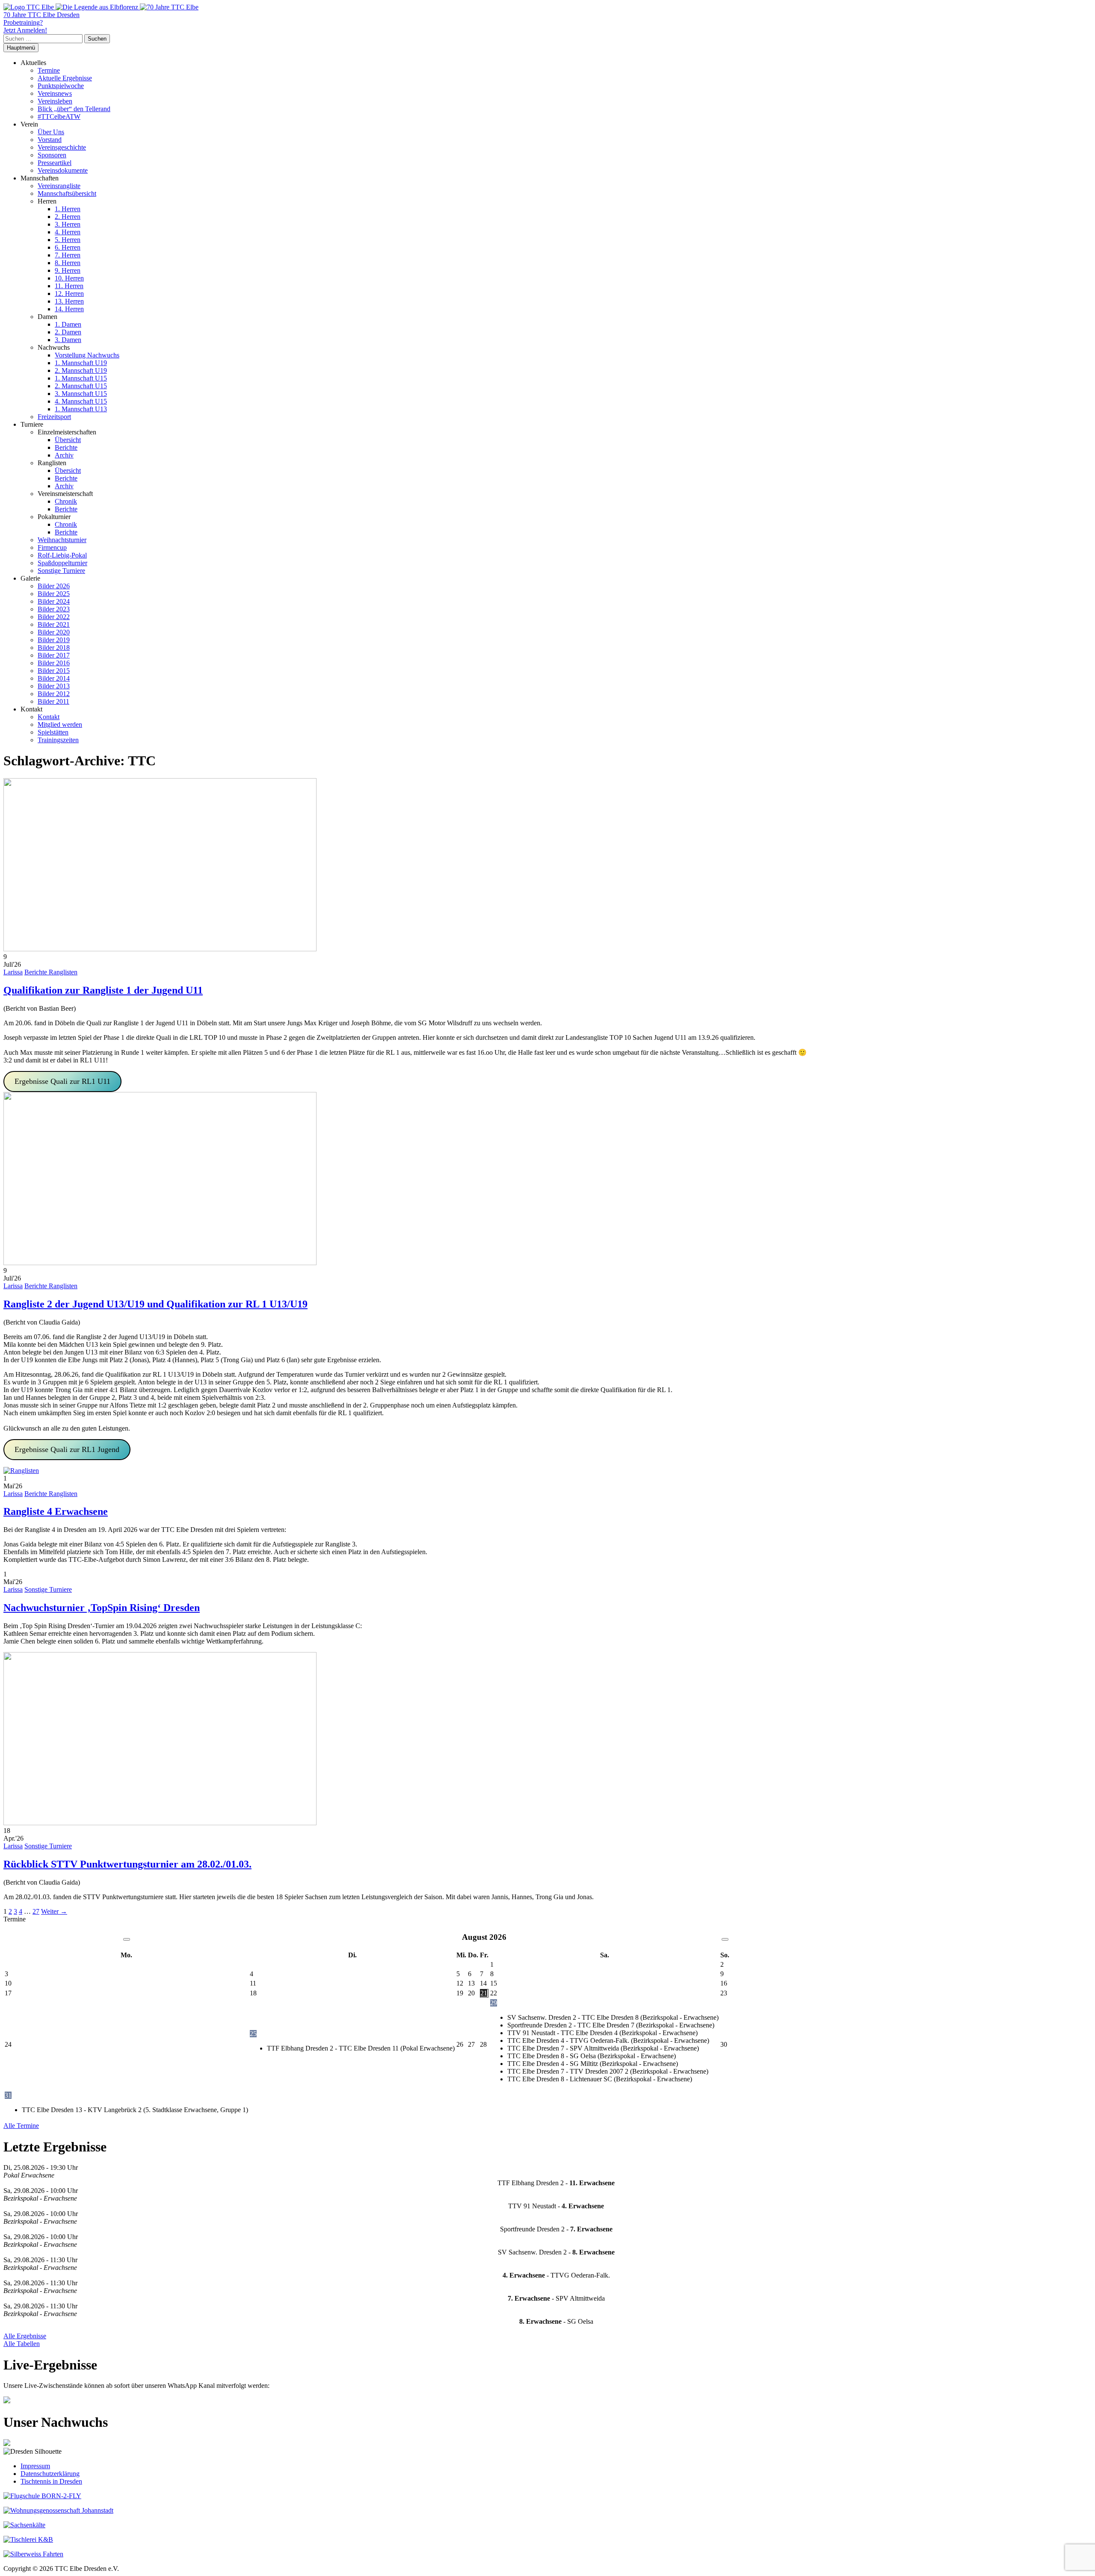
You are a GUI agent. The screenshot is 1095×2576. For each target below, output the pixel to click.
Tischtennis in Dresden (51, 2481)
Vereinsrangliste (59, 186)
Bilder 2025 (54, 594)
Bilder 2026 (54, 586)
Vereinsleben (55, 101)
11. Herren (69, 286)
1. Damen (68, 324)
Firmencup (52, 547)
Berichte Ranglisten (51, 972)
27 (36, 1911)
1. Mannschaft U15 (81, 378)
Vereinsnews (55, 93)
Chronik (66, 501)
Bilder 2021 (54, 624)
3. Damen (68, 340)
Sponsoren (52, 155)
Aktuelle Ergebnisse (65, 78)
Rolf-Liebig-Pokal (62, 555)
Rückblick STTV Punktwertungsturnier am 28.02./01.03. (127, 1864)
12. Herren (69, 294)
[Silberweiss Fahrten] (33, 2554)
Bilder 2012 (54, 694)
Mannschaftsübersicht (67, 193)
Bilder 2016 (54, 663)
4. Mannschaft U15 (81, 401)
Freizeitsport (54, 417)
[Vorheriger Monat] (127, 1939)
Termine (49, 70)
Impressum (35, 2466)
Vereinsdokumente (63, 170)
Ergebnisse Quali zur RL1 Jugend (67, 1449)
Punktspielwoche (61, 86)
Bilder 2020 (54, 632)
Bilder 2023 (54, 609)
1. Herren (68, 209)
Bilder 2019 (54, 640)
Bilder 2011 (53, 701)
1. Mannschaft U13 (81, 409)
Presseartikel (55, 163)
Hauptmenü (21, 48)
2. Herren (68, 217)
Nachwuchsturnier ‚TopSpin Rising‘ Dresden (102, 1608)
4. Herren (68, 232)
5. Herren (68, 240)
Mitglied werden (60, 724)
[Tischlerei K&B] (28, 2539)
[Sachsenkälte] (24, 2525)
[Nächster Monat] (725, 1939)
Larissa (13, 972)
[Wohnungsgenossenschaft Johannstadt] (58, 2510)
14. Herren (69, 309)
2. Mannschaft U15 (81, 386)
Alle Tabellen (22, 2344)
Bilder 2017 (54, 655)
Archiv (64, 455)
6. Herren (68, 247)
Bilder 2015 (54, 671)
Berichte (66, 447)
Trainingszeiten (58, 740)
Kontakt (49, 717)
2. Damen (68, 332)
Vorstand (50, 140)
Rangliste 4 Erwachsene (56, 1511)
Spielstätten (53, 732)
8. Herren (68, 263)
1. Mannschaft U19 (81, 363)
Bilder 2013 (54, 686)
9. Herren (68, 270)
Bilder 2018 (54, 648)
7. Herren (68, 255)
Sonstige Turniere (61, 571)
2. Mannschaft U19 (81, 370)
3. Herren (68, 224)
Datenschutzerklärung (50, 2474)
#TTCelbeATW (59, 117)
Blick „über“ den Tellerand (74, 109)
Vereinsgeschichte (62, 147)
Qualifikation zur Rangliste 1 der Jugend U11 (103, 990)
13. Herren (69, 301)
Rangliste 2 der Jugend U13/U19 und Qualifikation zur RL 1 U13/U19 (155, 1304)
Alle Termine (21, 2126)
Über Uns (51, 132)
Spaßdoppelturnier (62, 563)
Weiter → (54, 1911)
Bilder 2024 (54, 601)
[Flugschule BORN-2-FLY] (42, 2496)
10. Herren (69, 278)
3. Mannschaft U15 (81, 394)
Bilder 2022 (54, 617)
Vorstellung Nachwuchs (87, 355)
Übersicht (68, 440)
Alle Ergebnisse (25, 2336)
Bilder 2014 (54, 678)
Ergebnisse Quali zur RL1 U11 (62, 1081)
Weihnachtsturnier (62, 540)
